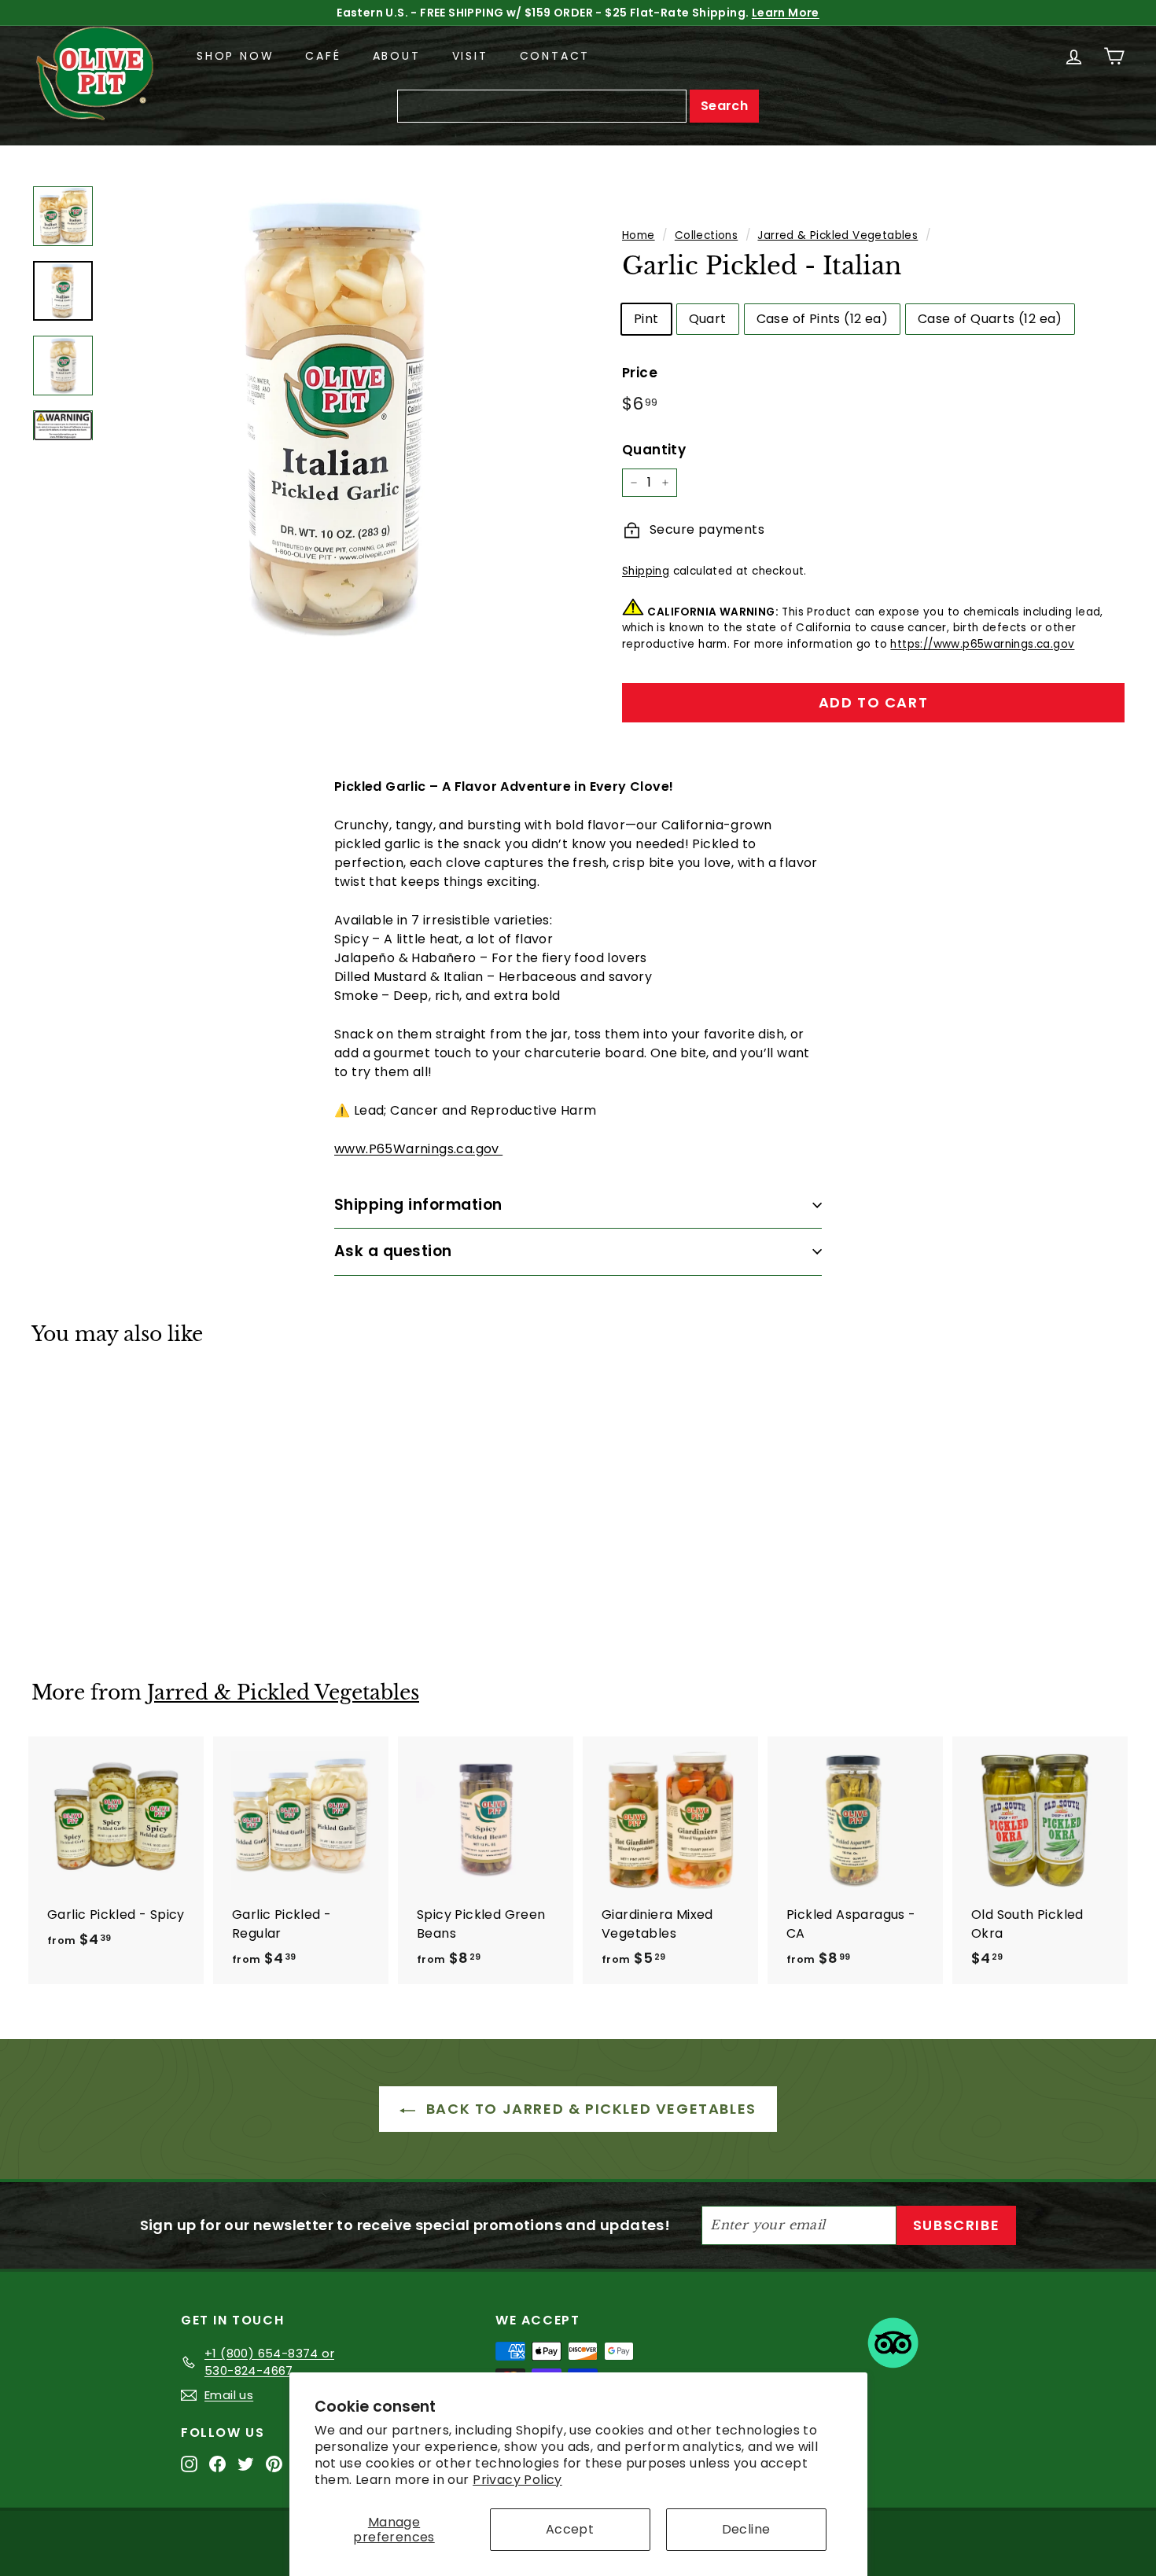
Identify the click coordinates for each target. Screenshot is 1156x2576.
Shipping (646, 571)
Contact (555, 56)
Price (640, 373)
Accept (570, 2529)
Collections (706, 235)
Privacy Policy (517, 2480)
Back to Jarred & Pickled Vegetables (589, 2109)
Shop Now (235, 56)
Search (724, 106)
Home (639, 235)
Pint (646, 319)
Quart (708, 319)
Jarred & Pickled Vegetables (838, 235)
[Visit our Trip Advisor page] (893, 2346)
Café (323, 56)
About (397, 56)
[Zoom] (338, 416)
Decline (746, 2529)
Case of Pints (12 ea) (822, 319)
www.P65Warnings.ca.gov (418, 1149)
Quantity (654, 450)
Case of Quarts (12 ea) (990, 319)
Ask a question (393, 1251)
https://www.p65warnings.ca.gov (982, 644)
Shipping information (418, 1205)
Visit (470, 56)
